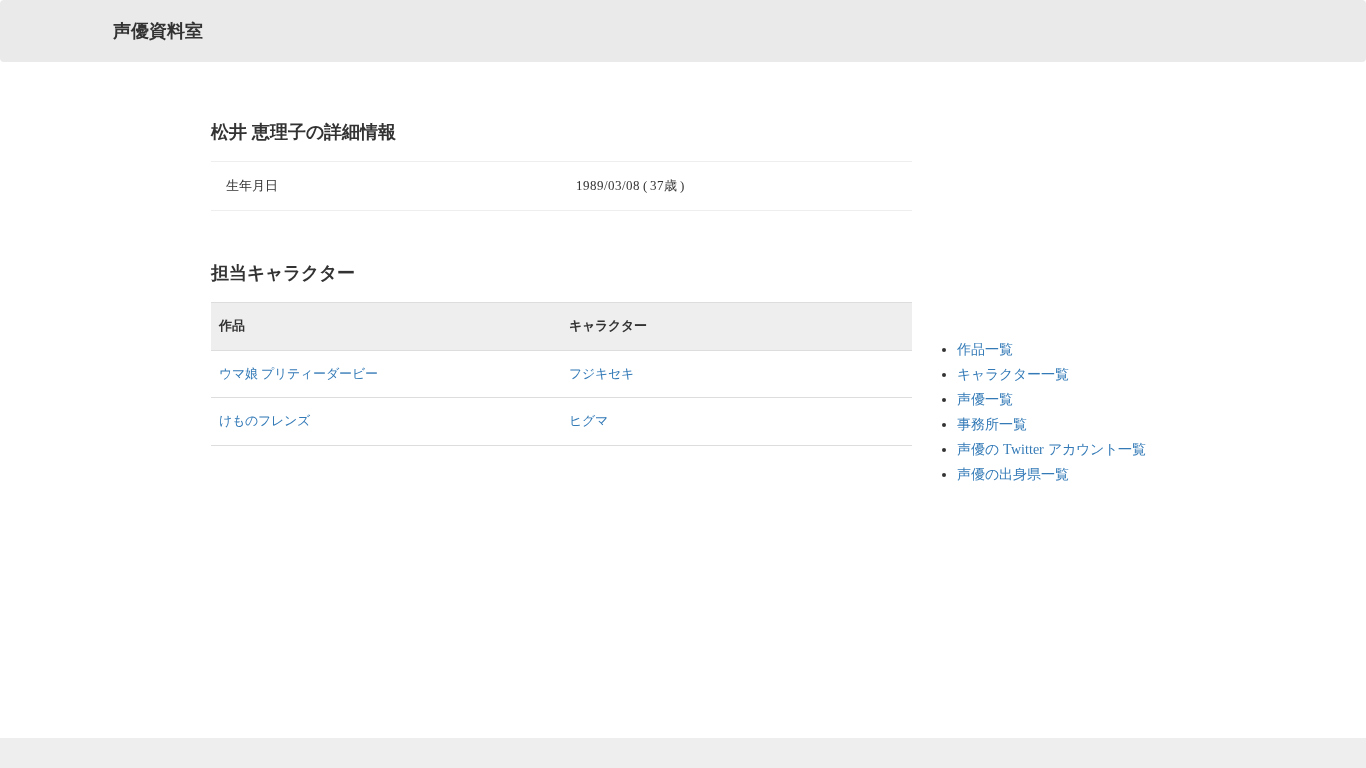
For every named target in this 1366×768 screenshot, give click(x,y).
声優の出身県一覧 (1013, 474)
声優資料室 (158, 31)
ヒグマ (588, 420)
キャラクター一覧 (1013, 374)
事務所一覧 (992, 424)
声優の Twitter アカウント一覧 (1051, 449)
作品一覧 (985, 349)
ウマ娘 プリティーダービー (298, 373)
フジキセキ (601, 373)
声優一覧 (985, 399)
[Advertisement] (1037, 220)
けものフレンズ (264, 420)
